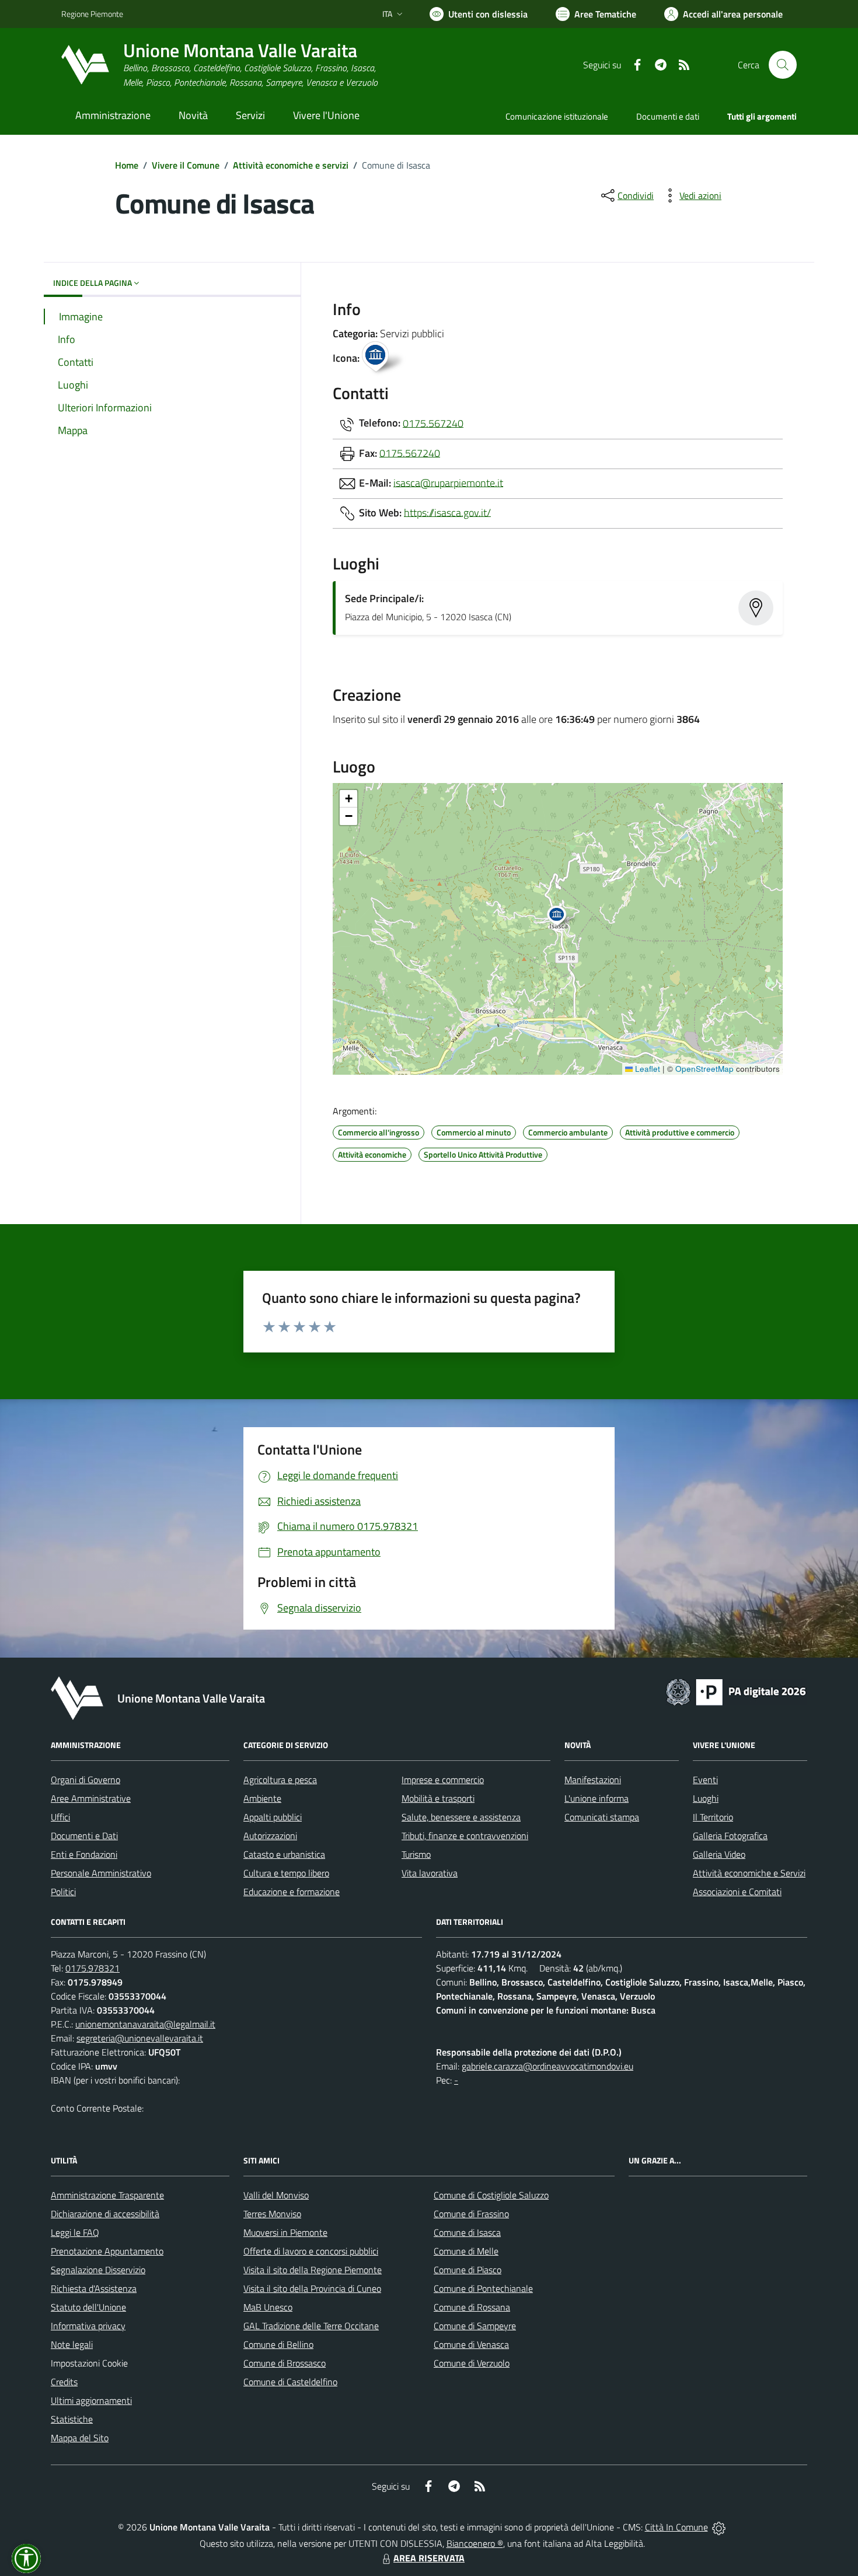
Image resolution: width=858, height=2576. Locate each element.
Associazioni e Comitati (737, 1892)
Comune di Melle (466, 2251)
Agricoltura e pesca (280, 1780)
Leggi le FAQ (75, 2232)
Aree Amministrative (91, 1798)
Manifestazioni (593, 1780)
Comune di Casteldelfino (290, 2382)
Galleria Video (719, 1854)
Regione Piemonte (92, 14)
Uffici (60, 1817)
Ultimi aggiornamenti (91, 2400)
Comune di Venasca (471, 2344)
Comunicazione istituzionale (557, 116)
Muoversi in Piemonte (285, 2232)
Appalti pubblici (273, 1817)
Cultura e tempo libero (286, 1873)
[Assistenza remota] (719, 2527)
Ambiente (262, 1798)
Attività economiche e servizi (291, 165)
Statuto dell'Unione (88, 2307)
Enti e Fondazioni (84, 1854)
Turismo (416, 1854)
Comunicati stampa (602, 1817)
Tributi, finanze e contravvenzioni (465, 1836)
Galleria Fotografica (730, 1836)
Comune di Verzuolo (472, 2363)
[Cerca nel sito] (783, 65)
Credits (64, 2382)
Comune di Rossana (472, 2307)
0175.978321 (93, 1968)
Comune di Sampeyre (475, 2326)
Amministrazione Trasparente (107, 2195)
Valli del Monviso (276, 2195)
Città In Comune (676, 2527)
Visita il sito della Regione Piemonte (313, 2270)
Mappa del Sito (80, 2438)
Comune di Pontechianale (483, 2288)
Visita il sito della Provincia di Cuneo (312, 2288)
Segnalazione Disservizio (98, 2270)
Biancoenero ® (475, 2543)
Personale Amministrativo (101, 1873)
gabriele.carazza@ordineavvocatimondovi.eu (547, 2066)
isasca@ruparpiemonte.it (448, 482)
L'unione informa (597, 1798)
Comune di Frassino (471, 2214)
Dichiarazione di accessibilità (105, 2214)
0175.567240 (433, 423)
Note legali (72, 2344)
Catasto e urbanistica (284, 1854)
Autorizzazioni (270, 1836)
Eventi (705, 1780)
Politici (63, 1892)
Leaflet (646, 1069)
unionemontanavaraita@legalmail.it (145, 2024)
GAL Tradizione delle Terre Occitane (311, 2326)
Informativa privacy (88, 2326)
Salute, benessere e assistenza (461, 1817)
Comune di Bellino (278, 2344)
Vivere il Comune (186, 165)
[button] (563, 917)
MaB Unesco (268, 2307)
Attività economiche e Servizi (749, 1873)
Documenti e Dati (84, 1836)
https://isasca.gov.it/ (447, 512)
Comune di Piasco (468, 2270)
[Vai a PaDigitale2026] (736, 1691)
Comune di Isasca (467, 2232)
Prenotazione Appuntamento (107, 2251)
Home (127, 165)
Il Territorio (713, 1817)
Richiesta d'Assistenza (94, 2288)
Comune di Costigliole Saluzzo (491, 2195)
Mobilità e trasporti (438, 1798)
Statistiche (72, 2419)
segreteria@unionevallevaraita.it (140, 2038)
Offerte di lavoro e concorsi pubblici (311, 2251)
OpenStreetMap (704, 1069)
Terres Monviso (272, 2214)
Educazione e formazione (292, 1892)
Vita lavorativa (430, 1873)
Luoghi (706, 1798)
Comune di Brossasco (285, 2363)
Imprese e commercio (443, 1780)
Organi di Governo (86, 1780)
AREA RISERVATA (429, 2558)
